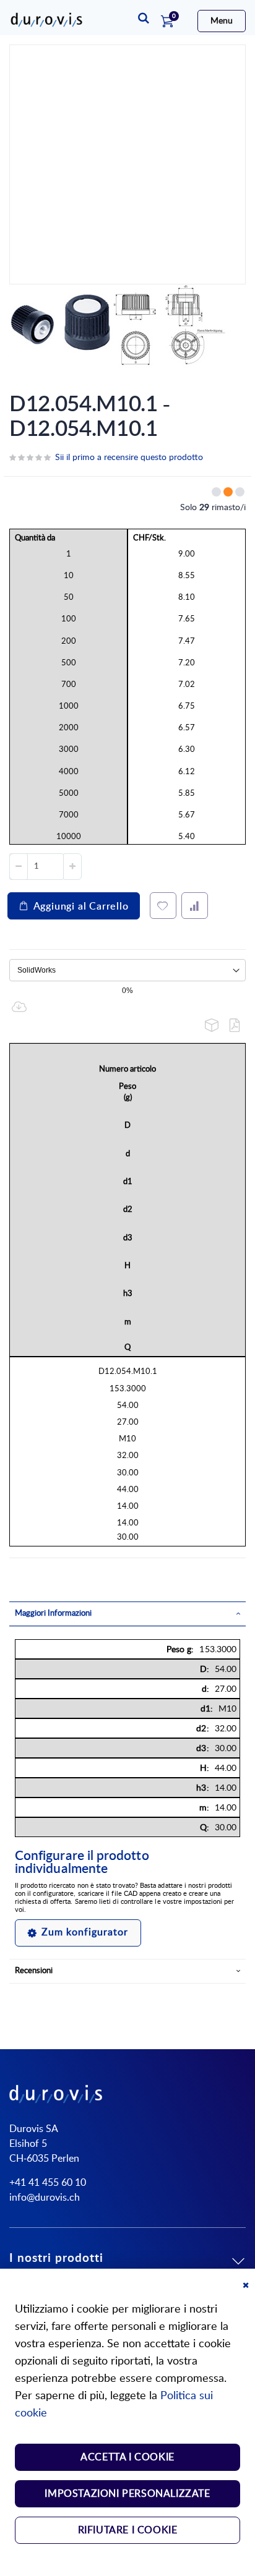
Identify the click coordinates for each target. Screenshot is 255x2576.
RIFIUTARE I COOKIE (128, 2530)
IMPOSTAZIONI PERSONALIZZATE (127, 2494)
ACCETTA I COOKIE (127, 2457)
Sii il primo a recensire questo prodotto (129, 458)
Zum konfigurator (85, 1932)
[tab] (127, 1614)
